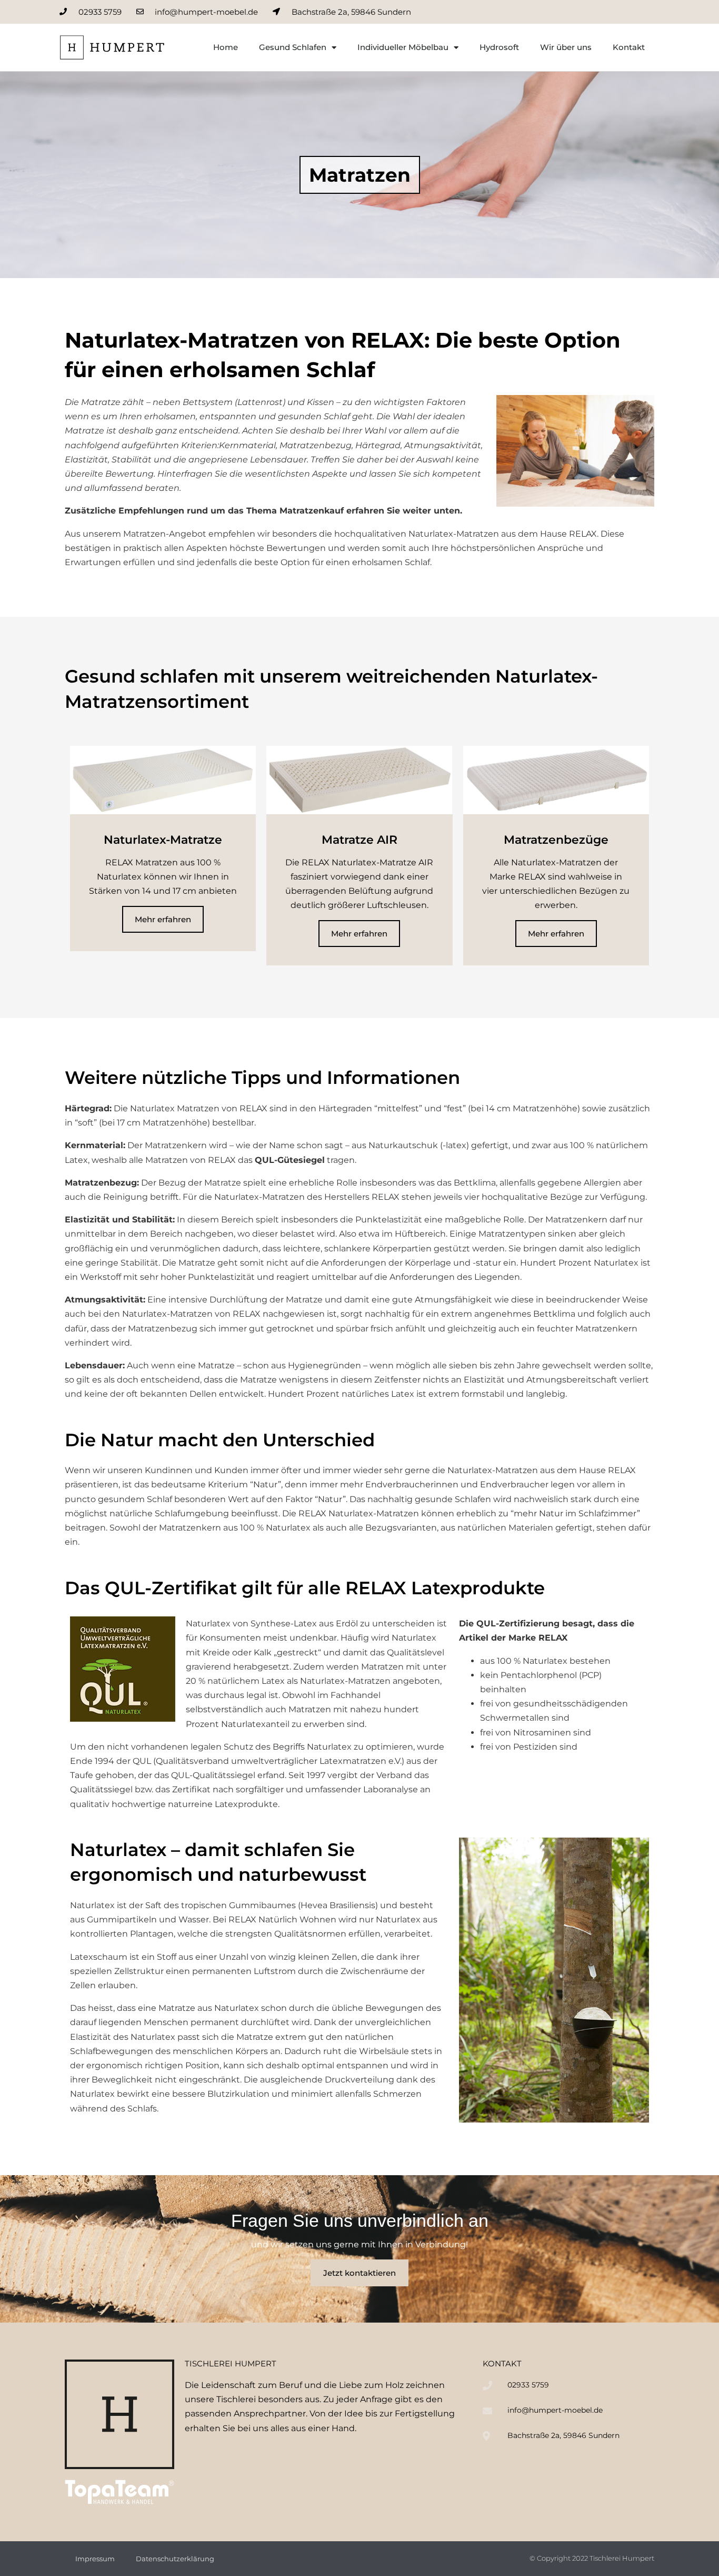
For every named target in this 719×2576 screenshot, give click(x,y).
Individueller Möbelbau (403, 47)
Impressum (95, 2559)
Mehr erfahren (163, 919)
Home (226, 47)
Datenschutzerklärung (175, 2559)
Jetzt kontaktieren (359, 2273)
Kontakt (629, 47)
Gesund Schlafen (293, 47)
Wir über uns (566, 47)
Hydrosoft (499, 47)
